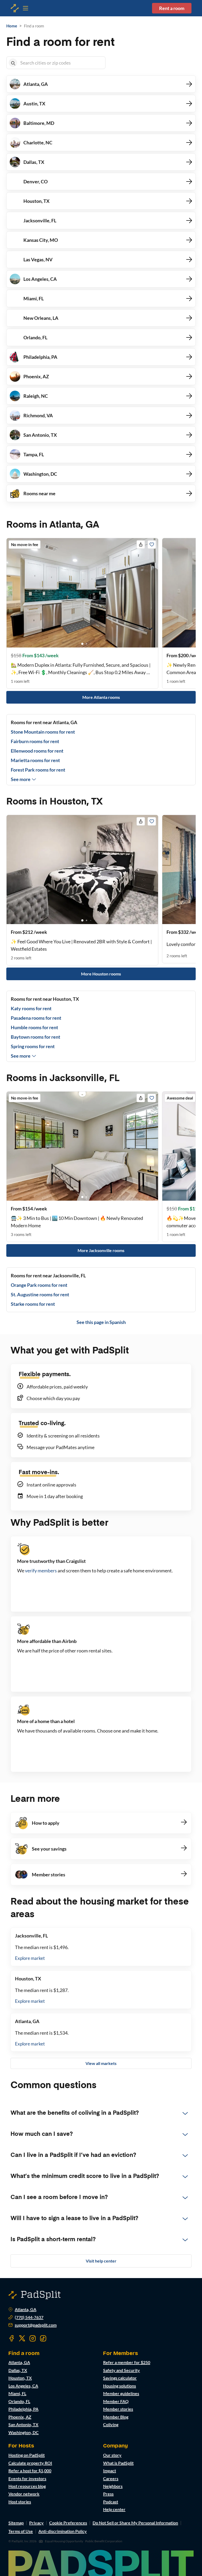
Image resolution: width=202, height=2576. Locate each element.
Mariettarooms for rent (35, 760)
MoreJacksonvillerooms (101, 1250)
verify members (41, 1571)
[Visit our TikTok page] (43, 2338)
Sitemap (16, 2523)
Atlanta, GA (26, 2309)
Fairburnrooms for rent (35, 741)
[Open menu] (15, 8)
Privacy (36, 2523)
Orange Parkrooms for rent (39, 1285)
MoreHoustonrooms (101, 974)
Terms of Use (21, 2531)
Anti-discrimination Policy (63, 2531)
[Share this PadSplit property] (141, 544)
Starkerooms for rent (33, 1304)
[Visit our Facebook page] (12, 2338)
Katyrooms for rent (31, 1008)
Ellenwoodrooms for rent (37, 751)
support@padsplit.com (36, 2325)
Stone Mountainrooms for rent (43, 732)
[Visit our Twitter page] (22, 2338)
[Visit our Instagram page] (33, 2338)
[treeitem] (101, 2113)
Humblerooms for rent (34, 1027)
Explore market (30, 1958)
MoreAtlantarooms (101, 697)
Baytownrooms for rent (36, 1037)
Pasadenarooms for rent (36, 1018)
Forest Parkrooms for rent (38, 770)
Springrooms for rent (33, 1046)
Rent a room (172, 8)
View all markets (101, 2063)
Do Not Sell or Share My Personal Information (135, 2523)
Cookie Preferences (68, 2523)
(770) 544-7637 (29, 2317)
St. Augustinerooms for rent (40, 1294)
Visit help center (101, 2261)
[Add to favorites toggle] (152, 544)
